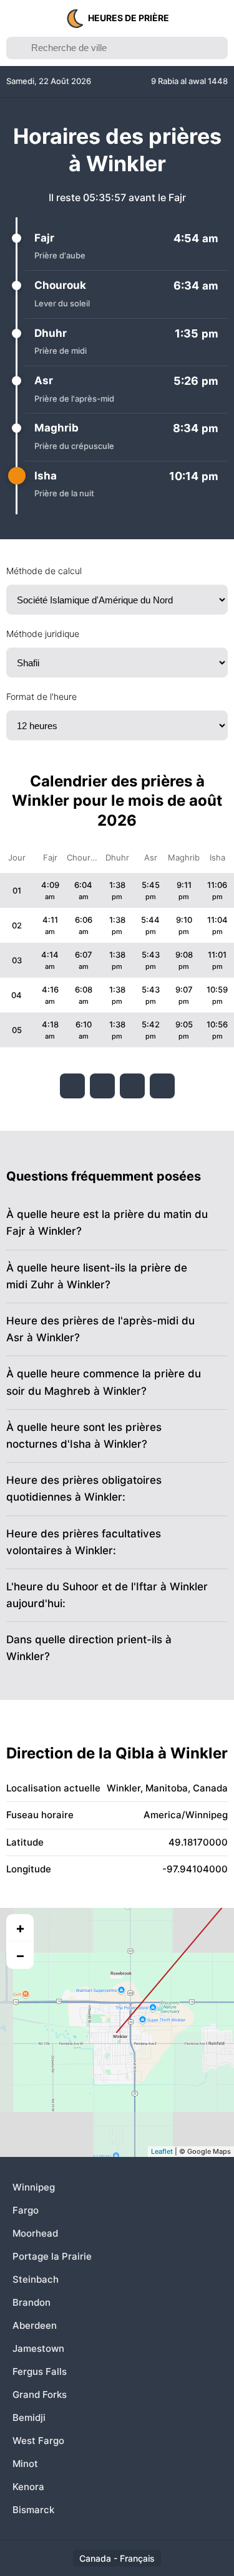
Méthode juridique (43, 634)
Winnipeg (34, 2187)
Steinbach (36, 2279)
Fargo (26, 2210)
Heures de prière (129, 18)
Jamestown (38, 2348)
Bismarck (33, 2510)
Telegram (132, 1086)
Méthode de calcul (44, 571)
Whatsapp (162, 1086)
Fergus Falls (40, 2371)
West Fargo (38, 2441)
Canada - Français (117, 2558)
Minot (25, 2464)
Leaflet (162, 2151)
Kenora (28, 2487)
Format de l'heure (41, 696)
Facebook (72, 1086)
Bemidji (29, 2418)
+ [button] (20, 1928)
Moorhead (35, 2233)
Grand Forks (40, 2394)
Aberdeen (35, 2325)
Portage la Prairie (52, 2256)
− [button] (20, 1955)
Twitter (102, 1086)
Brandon (32, 2302)
